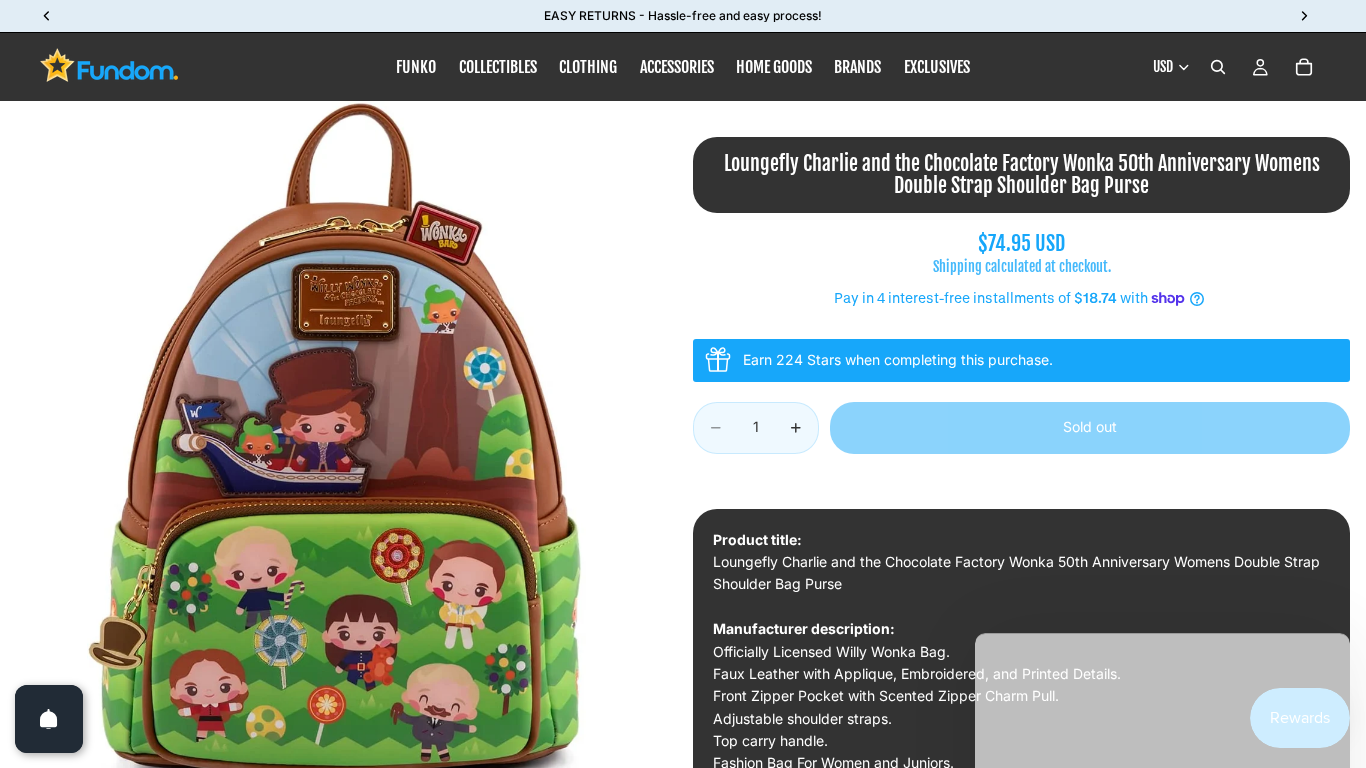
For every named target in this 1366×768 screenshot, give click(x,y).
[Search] (1218, 67)
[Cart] (1304, 67)
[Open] (49, 719)
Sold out (1090, 426)
